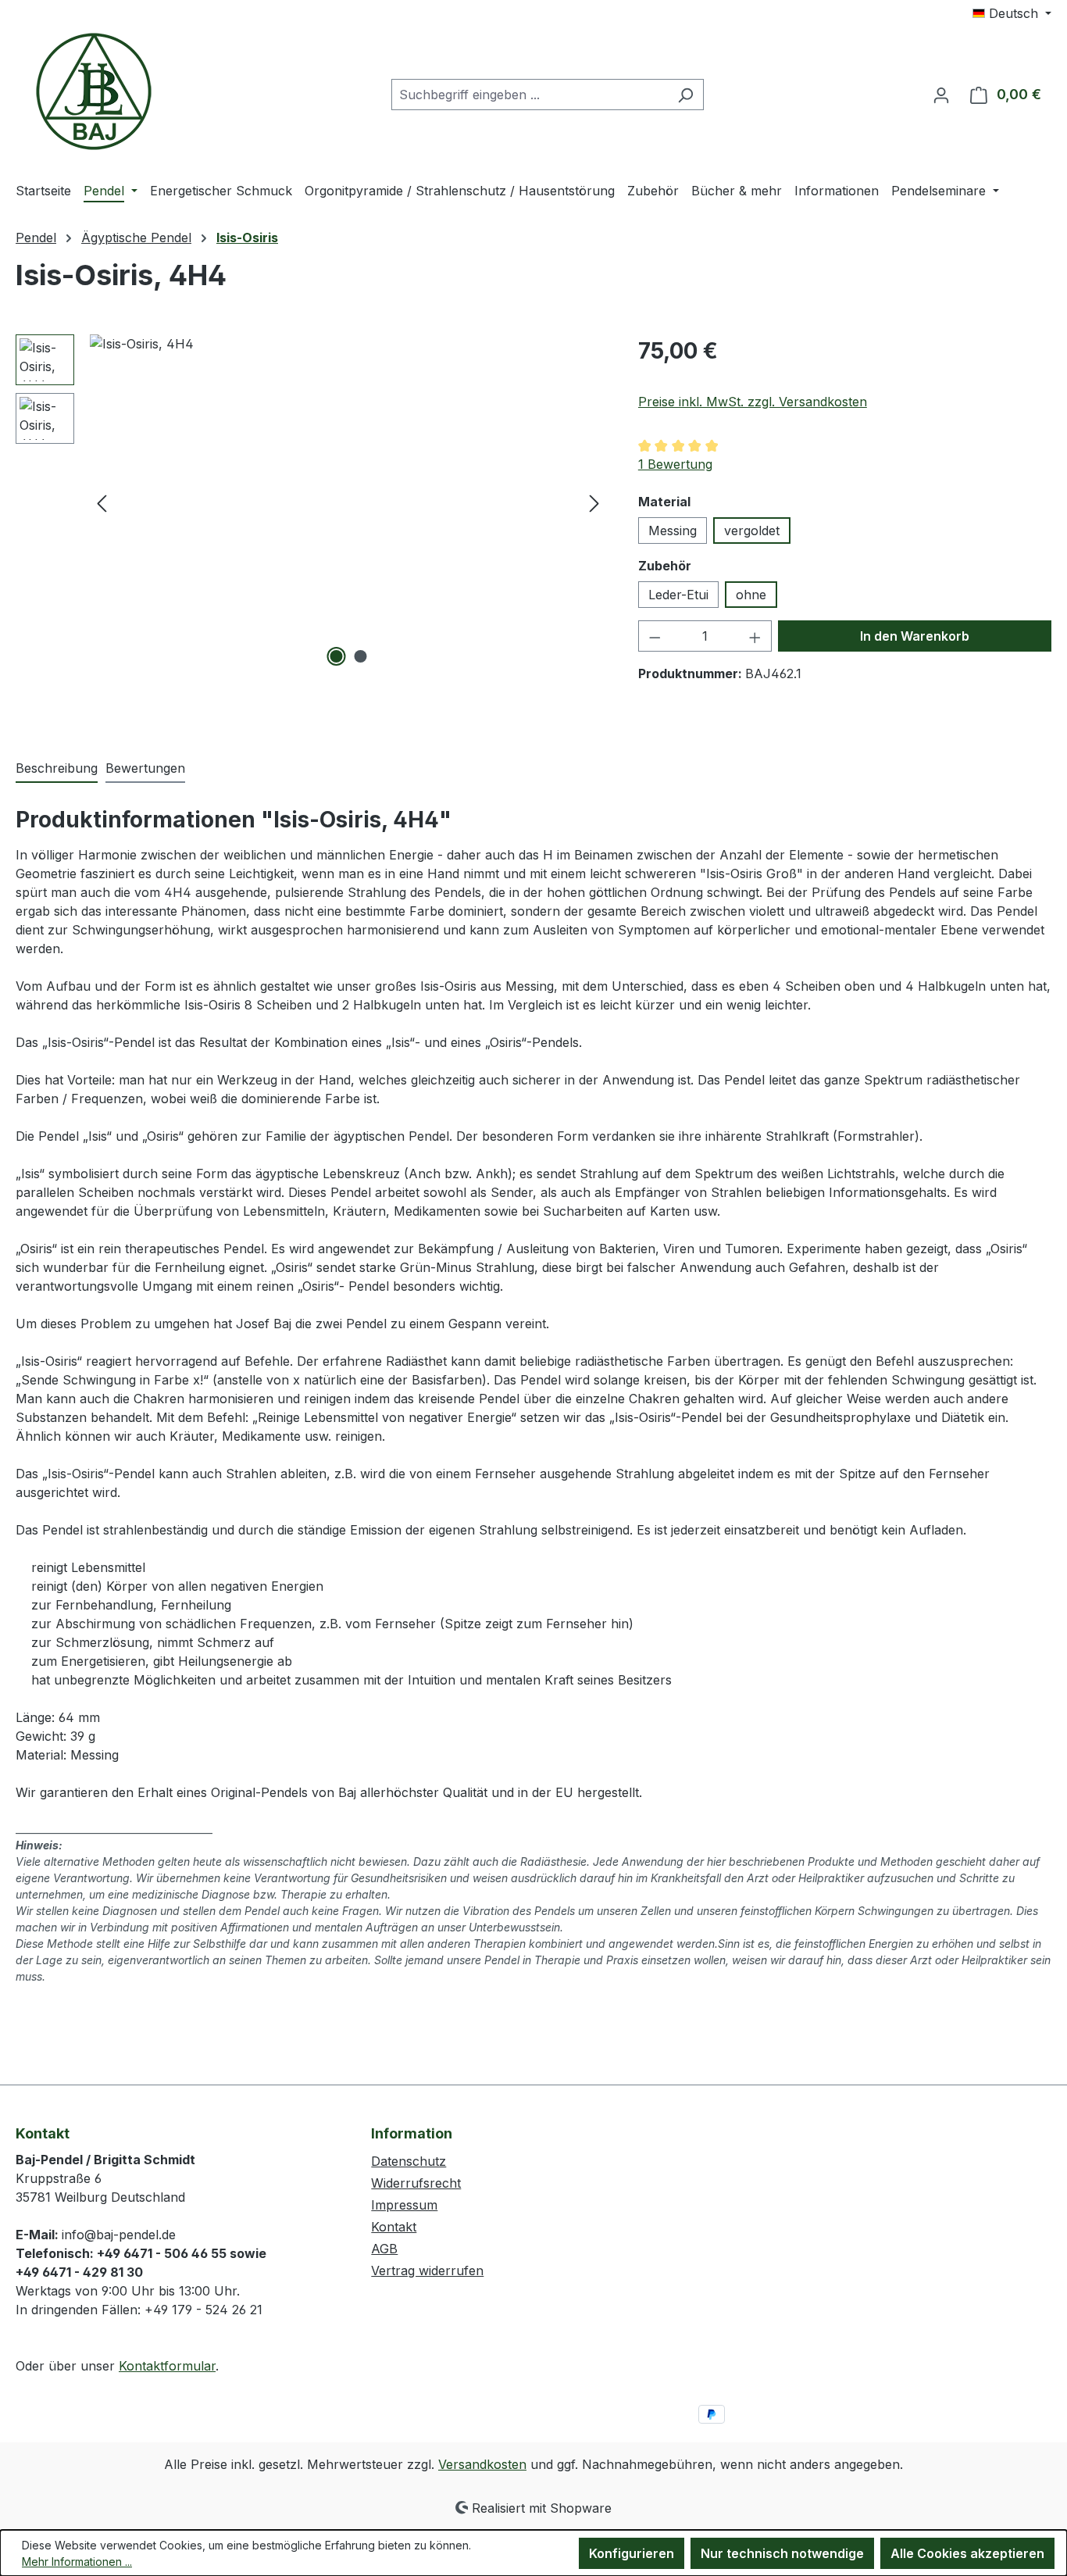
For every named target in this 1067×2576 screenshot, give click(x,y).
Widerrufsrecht (416, 2183)
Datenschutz (409, 2161)
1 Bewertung (675, 464)
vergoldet (752, 531)
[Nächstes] (594, 503)
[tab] (57, 769)
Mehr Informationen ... (77, 2562)
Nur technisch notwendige (782, 2553)
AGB (384, 2249)
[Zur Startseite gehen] (94, 91)
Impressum (404, 2205)
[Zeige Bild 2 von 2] (360, 656)
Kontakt (394, 2227)
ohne (751, 595)
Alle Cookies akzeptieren (967, 2553)
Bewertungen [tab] (145, 768)
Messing (673, 531)
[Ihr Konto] (941, 95)
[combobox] (530, 95)
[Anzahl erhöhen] (755, 636)
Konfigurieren (632, 2553)
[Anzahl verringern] (655, 636)
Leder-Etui (678, 595)
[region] (311, 502)
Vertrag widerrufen (427, 2271)
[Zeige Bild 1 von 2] (336, 656)
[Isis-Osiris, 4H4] (348, 502)
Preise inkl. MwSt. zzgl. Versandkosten (753, 402)
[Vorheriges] (102, 503)
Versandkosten (482, 2464)
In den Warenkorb (915, 636)
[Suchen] (685, 95)
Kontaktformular (167, 2366)
